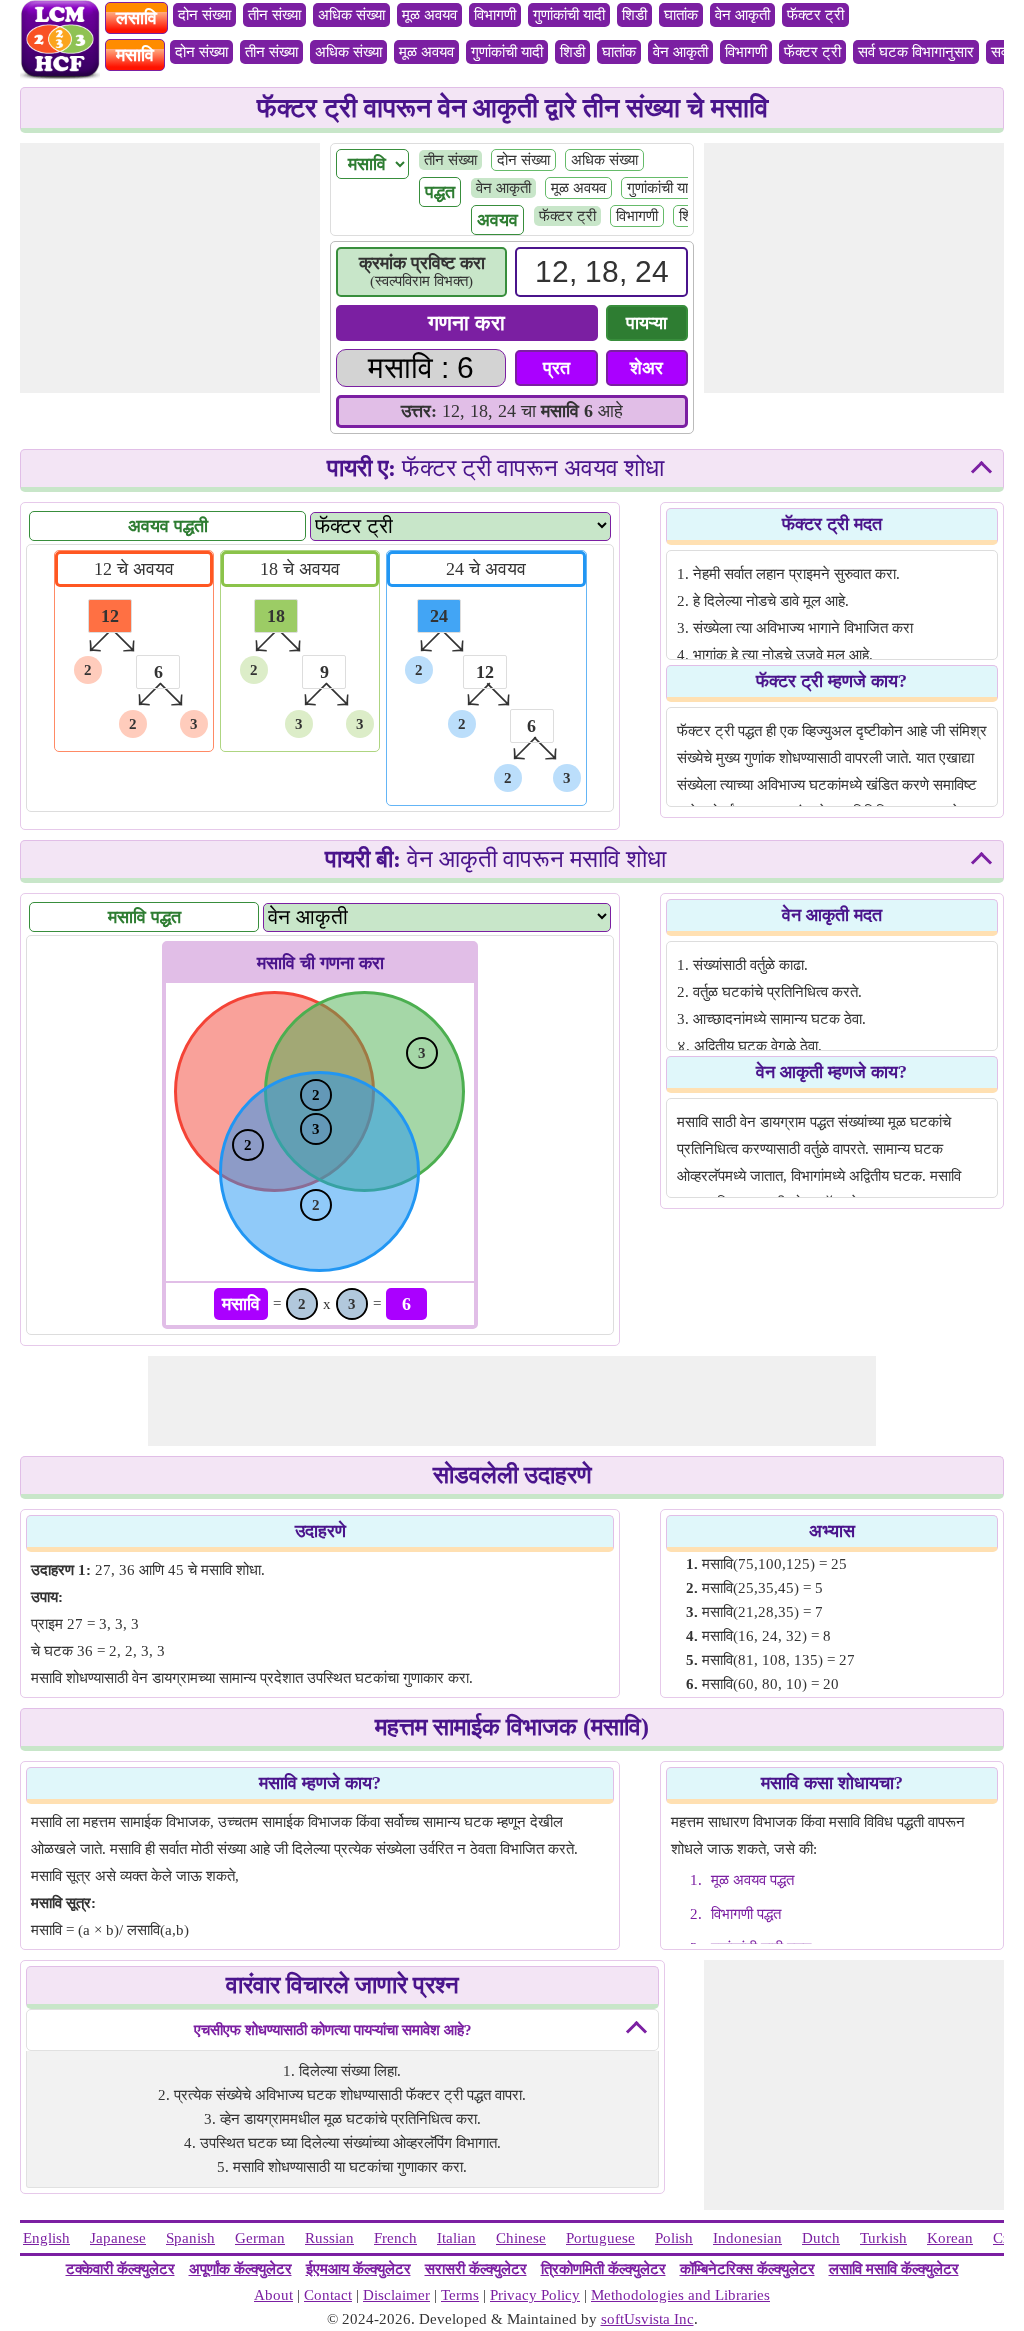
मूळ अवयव (429, 15)
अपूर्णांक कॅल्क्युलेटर (240, 2269)
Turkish (883, 2238)
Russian (329, 2238)
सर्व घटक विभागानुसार (916, 52)
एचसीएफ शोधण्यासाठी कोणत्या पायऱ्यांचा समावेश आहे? (333, 2030)
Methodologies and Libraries (680, 2295)
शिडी (634, 15)
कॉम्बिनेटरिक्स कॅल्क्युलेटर (747, 2269)
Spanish (190, 2238)
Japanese (118, 2238)
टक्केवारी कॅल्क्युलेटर (120, 2269)
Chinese (521, 2238)
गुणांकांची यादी (569, 15)
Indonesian (747, 2238)
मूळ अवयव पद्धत (752, 1880)
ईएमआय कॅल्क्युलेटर (358, 2269)
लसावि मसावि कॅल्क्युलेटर (894, 2269)
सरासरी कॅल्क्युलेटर (476, 2269)
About (273, 2295)
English (46, 2238)
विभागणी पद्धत (746, 1914)
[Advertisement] (170, 268)
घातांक (681, 15)
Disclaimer (396, 2295)
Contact (328, 2295)
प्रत (556, 368)
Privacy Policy (535, 2295)
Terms (460, 2295)
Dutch (821, 2238)
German (260, 2238)
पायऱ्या (646, 323)
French (395, 2238)
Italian (456, 2238)
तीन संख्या (274, 15)
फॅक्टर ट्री (815, 15)
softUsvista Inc (647, 2319)
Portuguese (600, 2238)
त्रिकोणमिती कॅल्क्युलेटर (603, 2269)
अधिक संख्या (351, 15)
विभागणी (495, 15)
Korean (950, 2238)
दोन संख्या (204, 15)
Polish (674, 2238)
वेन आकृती (742, 15)
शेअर (646, 368)
